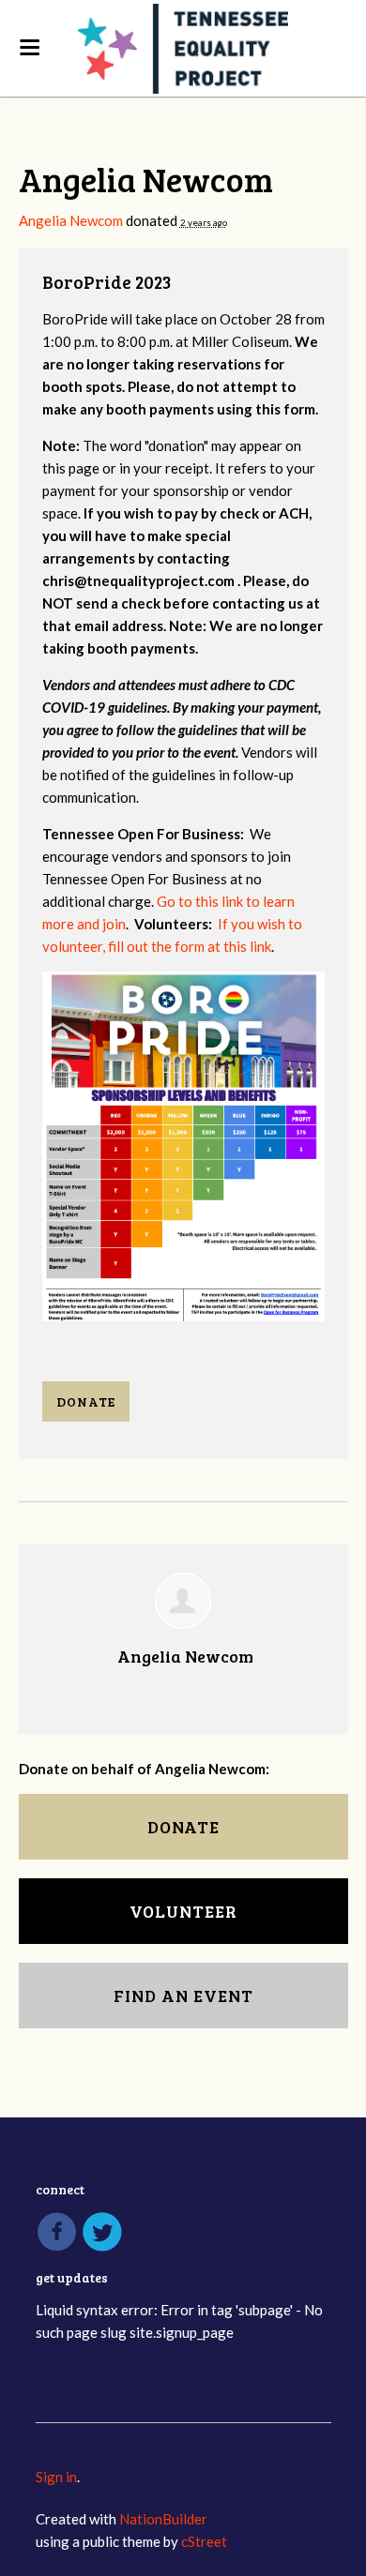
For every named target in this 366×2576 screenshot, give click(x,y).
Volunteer (183, 1911)
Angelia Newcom (71, 220)
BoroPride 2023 (107, 282)
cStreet (204, 2541)
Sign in (56, 2477)
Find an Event (183, 1996)
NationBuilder (163, 2519)
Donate (86, 1401)
